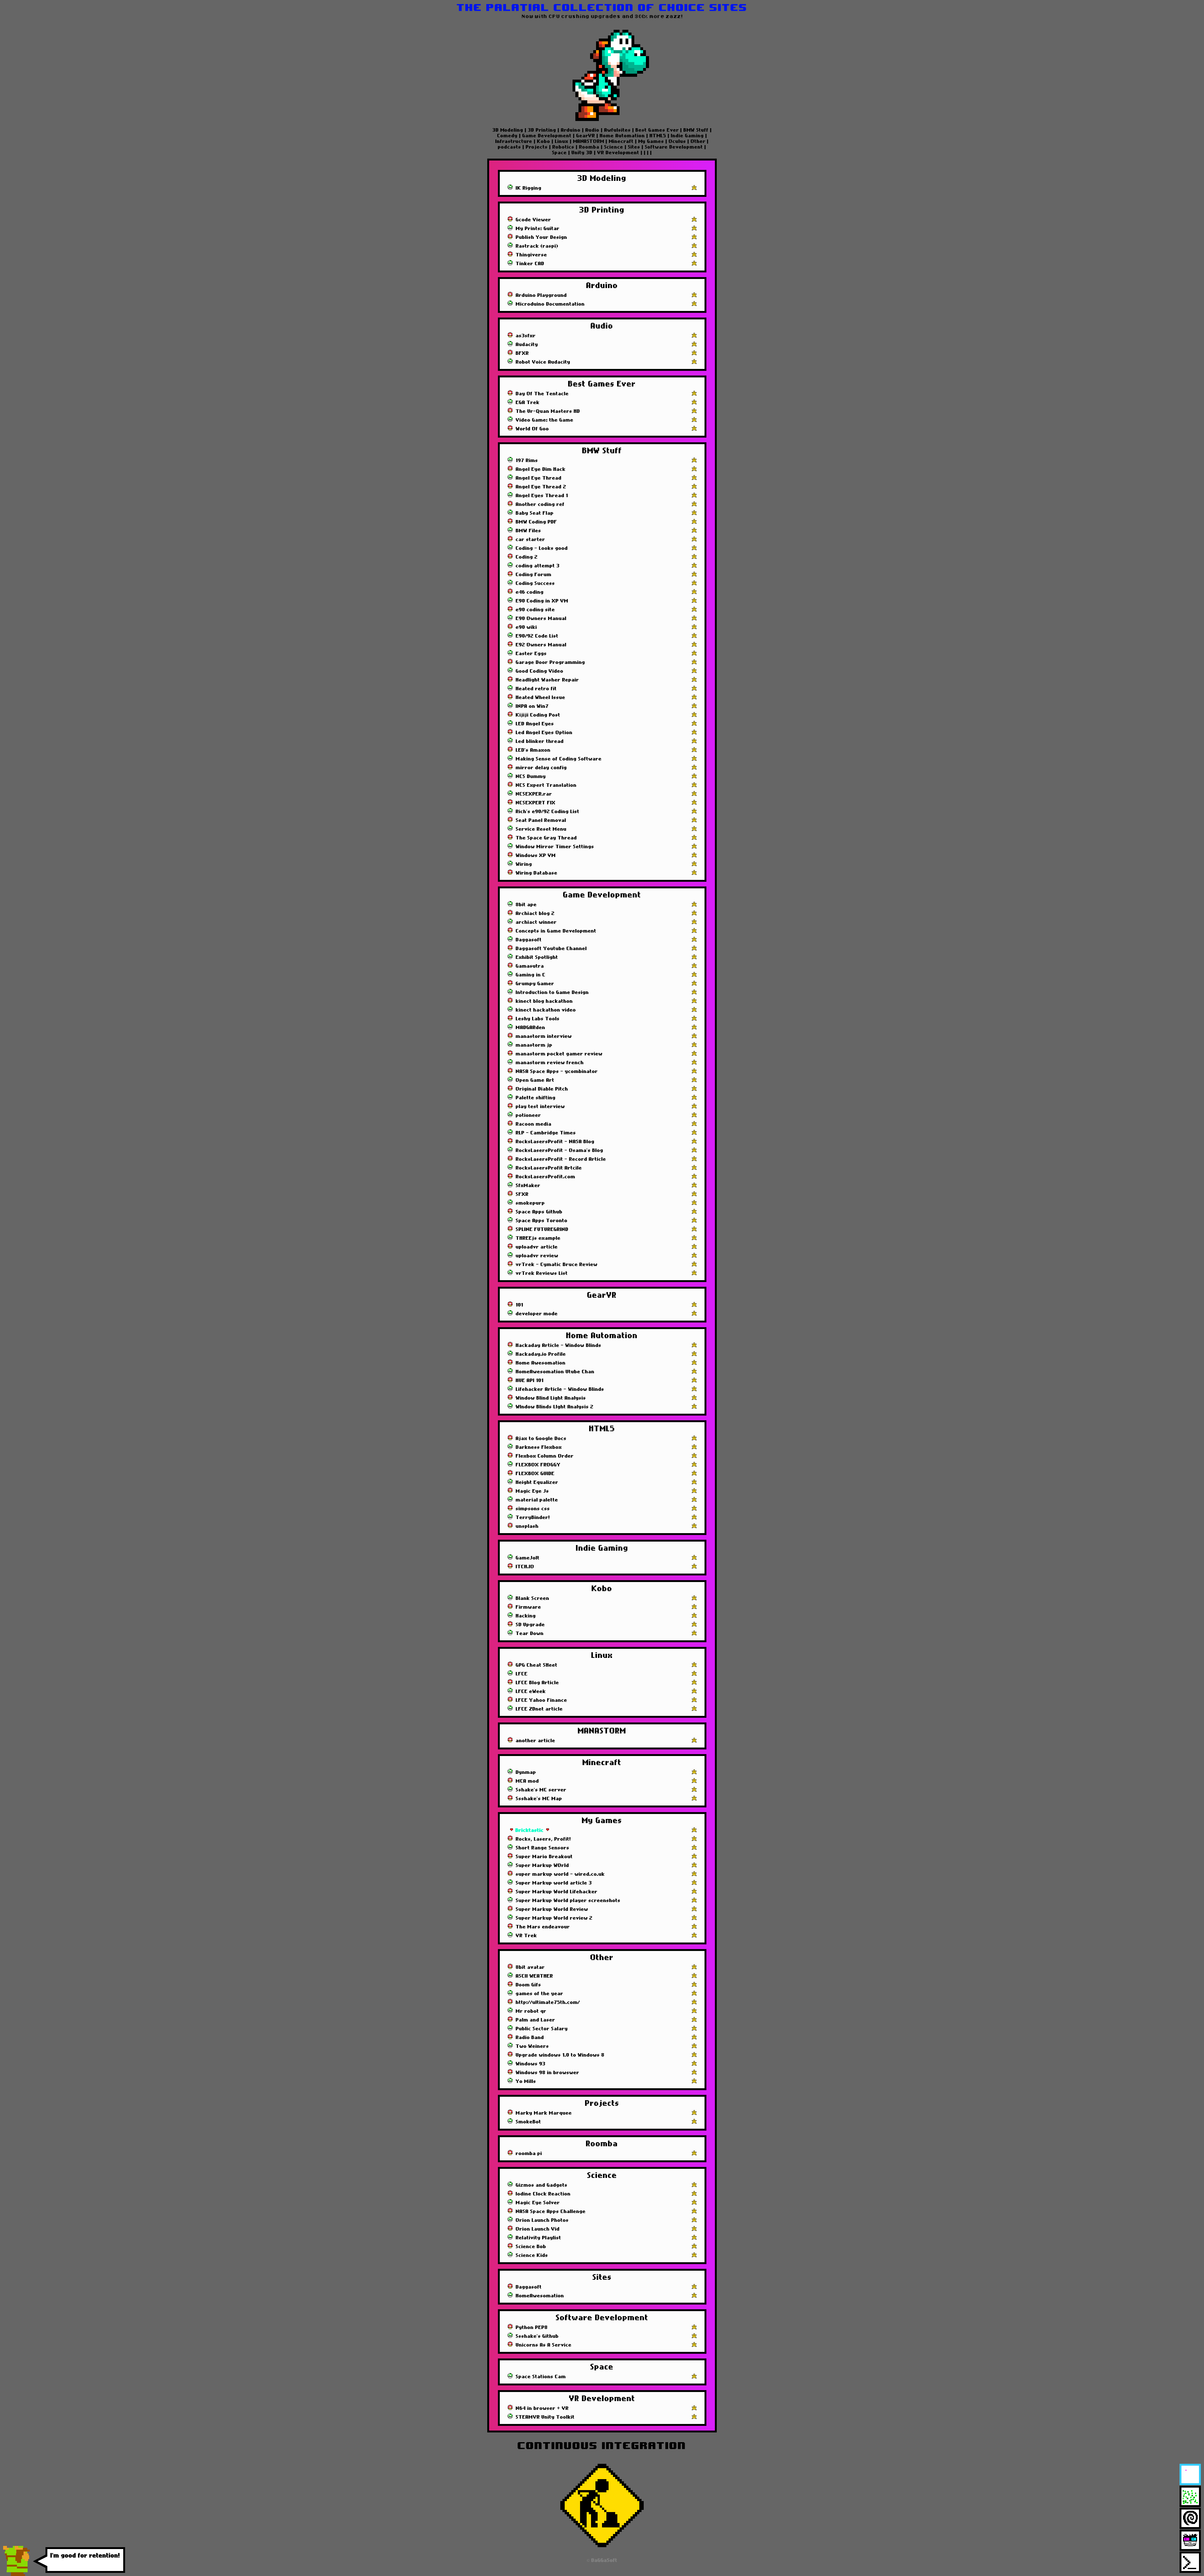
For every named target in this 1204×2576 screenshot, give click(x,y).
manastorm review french (550, 1063)
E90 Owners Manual (541, 618)
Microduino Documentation (550, 304)
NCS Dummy (531, 776)
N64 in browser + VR (542, 2408)
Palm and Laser (536, 2020)
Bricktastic (530, 1830)
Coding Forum (534, 575)
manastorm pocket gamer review (559, 1054)
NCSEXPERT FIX (536, 803)
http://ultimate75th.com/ (548, 2002)
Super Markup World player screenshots (568, 1900)
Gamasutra (530, 966)
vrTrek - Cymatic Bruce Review (557, 1264)
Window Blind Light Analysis (551, 1398)
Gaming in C (531, 975)
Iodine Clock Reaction (543, 2194)
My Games (651, 141)
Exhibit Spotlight (537, 957)
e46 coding (530, 592)
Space (560, 153)
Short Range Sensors (543, 1848)
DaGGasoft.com (126, 2563)
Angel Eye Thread (539, 478)
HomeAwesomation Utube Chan (555, 1372)
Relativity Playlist (539, 2238)
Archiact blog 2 (535, 913)
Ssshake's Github (537, 2336)
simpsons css (533, 1509)
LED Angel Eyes (535, 724)
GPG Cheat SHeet (537, 1665)
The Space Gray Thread (546, 838)
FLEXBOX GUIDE (535, 1474)
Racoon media (534, 1124)
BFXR (522, 353)
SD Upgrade (530, 1625)
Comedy (508, 136)
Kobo (544, 141)
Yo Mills (526, 2081)
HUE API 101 (530, 1380)
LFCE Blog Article (537, 1683)
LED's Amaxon (533, 750)
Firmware (528, 1607)
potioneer (528, 1115)
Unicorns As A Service (544, 2345)
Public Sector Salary (542, 2029)
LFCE (522, 1674)
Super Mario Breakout (544, 1857)
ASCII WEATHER (534, 1976)
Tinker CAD (530, 264)
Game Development (547, 136)
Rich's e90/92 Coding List (548, 812)
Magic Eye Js (532, 1491)
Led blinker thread (540, 741)
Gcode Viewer (533, 220)
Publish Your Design (541, 237)
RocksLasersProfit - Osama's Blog (560, 1150)
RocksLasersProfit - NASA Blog (555, 1142)
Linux (562, 141)
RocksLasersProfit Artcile (549, 1168)
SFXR (522, 1194)
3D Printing (542, 130)
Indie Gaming (687, 136)
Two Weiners (532, 2046)
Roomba (589, 147)
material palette (537, 1500)
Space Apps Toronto (542, 1221)
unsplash (527, 1526)
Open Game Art (535, 1080)
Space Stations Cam (541, 2377)
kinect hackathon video (546, 1010)
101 (520, 1305)
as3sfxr (526, 336)
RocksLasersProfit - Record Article (561, 1159)
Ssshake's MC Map (539, 1799)
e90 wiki (526, 627)
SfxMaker (528, 1185)
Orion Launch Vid (538, 2229)
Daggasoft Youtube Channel (551, 949)
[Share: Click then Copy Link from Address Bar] (694, 188)
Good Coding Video (540, 671)
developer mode (537, 1314)
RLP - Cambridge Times (546, 1133)
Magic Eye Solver (538, 2203)
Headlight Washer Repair (547, 680)
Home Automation (622, 136)
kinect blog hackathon (544, 1001)
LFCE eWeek (531, 1691)
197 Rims (527, 460)
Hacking (526, 1616)
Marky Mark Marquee (544, 2113)
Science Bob (531, 2247)
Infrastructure (515, 141)
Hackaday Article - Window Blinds (559, 1345)
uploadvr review (537, 1256)
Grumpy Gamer (535, 984)
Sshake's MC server (541, 1790)
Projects (537, 147)
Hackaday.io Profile (541, 1354)
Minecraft (621, 141)
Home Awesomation (541, 1363)
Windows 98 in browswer (548, 2073)
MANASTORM (589, 141)
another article (536, 1741)
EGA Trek (528, 402)
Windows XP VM (536, 855)
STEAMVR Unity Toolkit (545, 2417)
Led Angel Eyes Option (544, 733)
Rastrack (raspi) (537, 246)
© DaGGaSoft (602, 2560)
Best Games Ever (657, 130)
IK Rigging (529, 188)
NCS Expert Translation (546, 785)
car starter (531, 539)
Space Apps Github (539, 1212)
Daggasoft (529, 940)
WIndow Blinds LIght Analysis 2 (555, 1407)
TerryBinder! (533, 1517)
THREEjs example (538, 1238)
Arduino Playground (541, 295)
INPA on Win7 (532, 706)
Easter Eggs (531, 654)
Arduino (571, 130)
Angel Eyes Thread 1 (542, 496)
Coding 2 (527, 557)
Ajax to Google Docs (541, 1438)
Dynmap (526, 1772)
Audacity (527, 344)
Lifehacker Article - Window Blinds (560, 1389)
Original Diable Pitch (542, 1089)
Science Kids (532, 2255)
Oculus (677, 141)
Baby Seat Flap (535, 513)
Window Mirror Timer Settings (555, 847)
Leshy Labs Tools (538, 1019)
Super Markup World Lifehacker (557, 1892)
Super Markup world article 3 (554, 1883)
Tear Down (530, 1633)
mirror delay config (541, 768)
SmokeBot (528, 2122)
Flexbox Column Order (545, 1456)
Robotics (563, 147)
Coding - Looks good (542, 548)
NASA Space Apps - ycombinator (557, 1071)
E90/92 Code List (537, 636)
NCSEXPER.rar (534, 794)
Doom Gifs (528, 1985)
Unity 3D (582, 153)
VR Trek (526, 1936)
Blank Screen (533, 1598)
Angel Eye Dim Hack (541, 469)
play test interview (540, 1107)
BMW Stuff (696, 130)
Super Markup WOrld (542, 1865)
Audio (592, 130)
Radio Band (530, 2037)
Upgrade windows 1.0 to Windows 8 (560, 2055)
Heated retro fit (536, 689)
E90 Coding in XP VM (542, 601)
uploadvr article (537, 1247)
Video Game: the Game (545, 420)
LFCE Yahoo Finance (541, 1700)
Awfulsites (618, 130)
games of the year (540, 1994)
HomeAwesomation (540, 2296)
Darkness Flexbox (539, 1447)
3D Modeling (509, 130)
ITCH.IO (525, 1567)
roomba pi (529, 2153)
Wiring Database (537, 873)
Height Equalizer (537, 1482)
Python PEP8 (532, 2327)
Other (698, 141)
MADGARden (531, 1028)
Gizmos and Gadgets (542, 2185)
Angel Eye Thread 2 (541, 487)
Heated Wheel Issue (541, 697)
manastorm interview (544, 1036)
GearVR (586, 136)
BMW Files (528, 531)
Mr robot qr (531, 2011)
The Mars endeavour (543, 1927)
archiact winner (536, 922)
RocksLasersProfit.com (546, 1177)
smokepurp (530, 1203)
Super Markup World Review (552, 1909)
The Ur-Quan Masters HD (548, 411)
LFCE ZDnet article (539, 1709)
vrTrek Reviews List (542, 1273)
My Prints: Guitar (538, 229)
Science (614, 147)
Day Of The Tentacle (542, 394)
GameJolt (528, 1558)
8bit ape (526, 905)
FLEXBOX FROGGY (538, 1465)
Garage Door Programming (550, 662)
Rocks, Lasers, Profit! (543, 1839)
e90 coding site (535, 610)
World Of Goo (532, 429)
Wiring (524, 864)
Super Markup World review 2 (554, 1918)
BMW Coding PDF (536, 522)
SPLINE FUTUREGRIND (542, 1229)
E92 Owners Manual (541, 645)
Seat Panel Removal (541, 820)
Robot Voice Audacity (543, 362)
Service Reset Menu (541, 829)
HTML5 (658, 136)
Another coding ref (540, 504)
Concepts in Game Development (556, 931)
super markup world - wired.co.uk (560, 1874)
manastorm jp (534, 1045)
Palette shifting (536, 1098)
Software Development (674, 147)
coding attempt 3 (538, 566)
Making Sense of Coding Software (559, 759)
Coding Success (535, 583)
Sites (634, 147)
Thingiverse (531, 255)
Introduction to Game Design (552, 992)
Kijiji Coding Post (538, 715)
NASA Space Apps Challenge (551, 2211)
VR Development (618, 153)
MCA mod (527, 1781)
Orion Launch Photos (542, 2220)
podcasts (510, 147)
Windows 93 (531, 2064)
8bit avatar (530, 1967)
